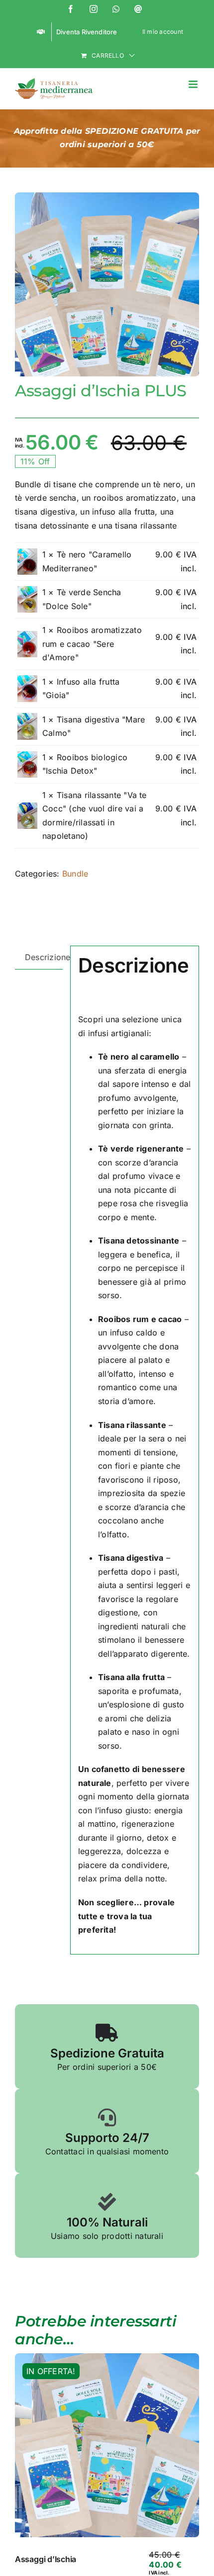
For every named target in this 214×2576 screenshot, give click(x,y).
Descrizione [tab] (44, 957)
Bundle (75, 874)
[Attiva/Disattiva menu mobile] (194, 84)
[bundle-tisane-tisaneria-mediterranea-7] (107, 284)
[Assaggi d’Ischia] (107, 2445)
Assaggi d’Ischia (46, 2559)
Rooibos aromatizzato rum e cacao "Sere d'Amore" (92, 644)
